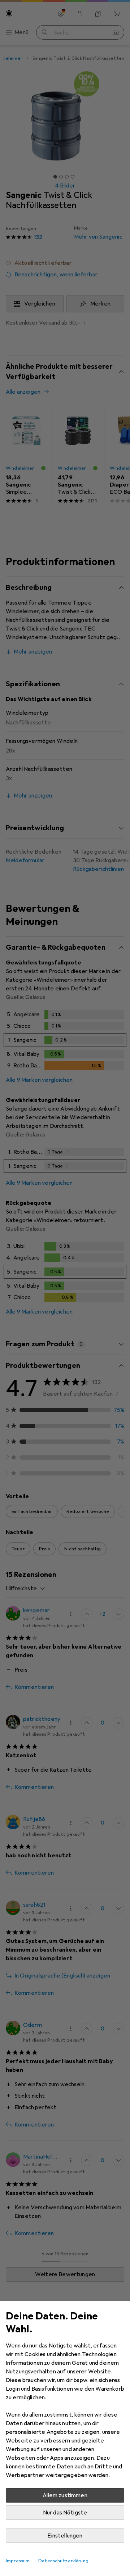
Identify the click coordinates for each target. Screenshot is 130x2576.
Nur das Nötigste (65, 2513)
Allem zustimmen (65, 2495)
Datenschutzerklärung (63, 2561)
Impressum (18, 2561)
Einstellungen (65, 2536)
